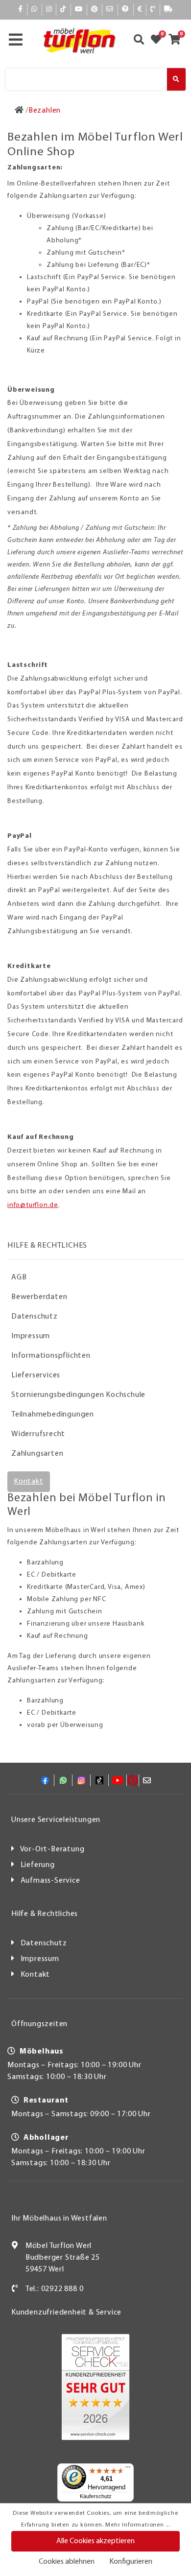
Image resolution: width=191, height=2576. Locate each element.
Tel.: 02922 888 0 (55, 2289)
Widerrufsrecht (38, 1434)
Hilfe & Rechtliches (45, 1914)
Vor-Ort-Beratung (52, 1849)
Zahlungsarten (37, 1454)
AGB (19, 1277)
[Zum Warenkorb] (178, 41)
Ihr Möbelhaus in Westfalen (59, 2219)
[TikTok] (63, 10)
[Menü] (128, 2469)
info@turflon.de (33, 1205)
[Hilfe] (126, 10)
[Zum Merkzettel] (159, 41)
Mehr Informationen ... (138, 2525)
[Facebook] (21, 10)
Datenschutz (35, 1317)
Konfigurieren (131, 2562)
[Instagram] (49, 10)
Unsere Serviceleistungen (56, 1820)
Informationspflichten (51, 1356)
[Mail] (110, 10)
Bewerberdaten (39, 1297)
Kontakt (29, 1482)
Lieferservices (36, 1375)
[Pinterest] (95, 10)
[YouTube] (79, 10)
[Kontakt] (153, 10)
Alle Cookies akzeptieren (95, 2541)
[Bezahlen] (140, 10)
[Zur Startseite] (19, 111)
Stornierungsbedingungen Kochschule (78, 1395)
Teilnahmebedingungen (53, 1415)
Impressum (31, 1336)
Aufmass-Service (50, 1881)
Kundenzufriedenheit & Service (66, 2313)
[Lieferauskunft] (168, 10)
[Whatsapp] (35, 10)
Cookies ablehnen (67, 2562)
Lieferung (38, 1865)
